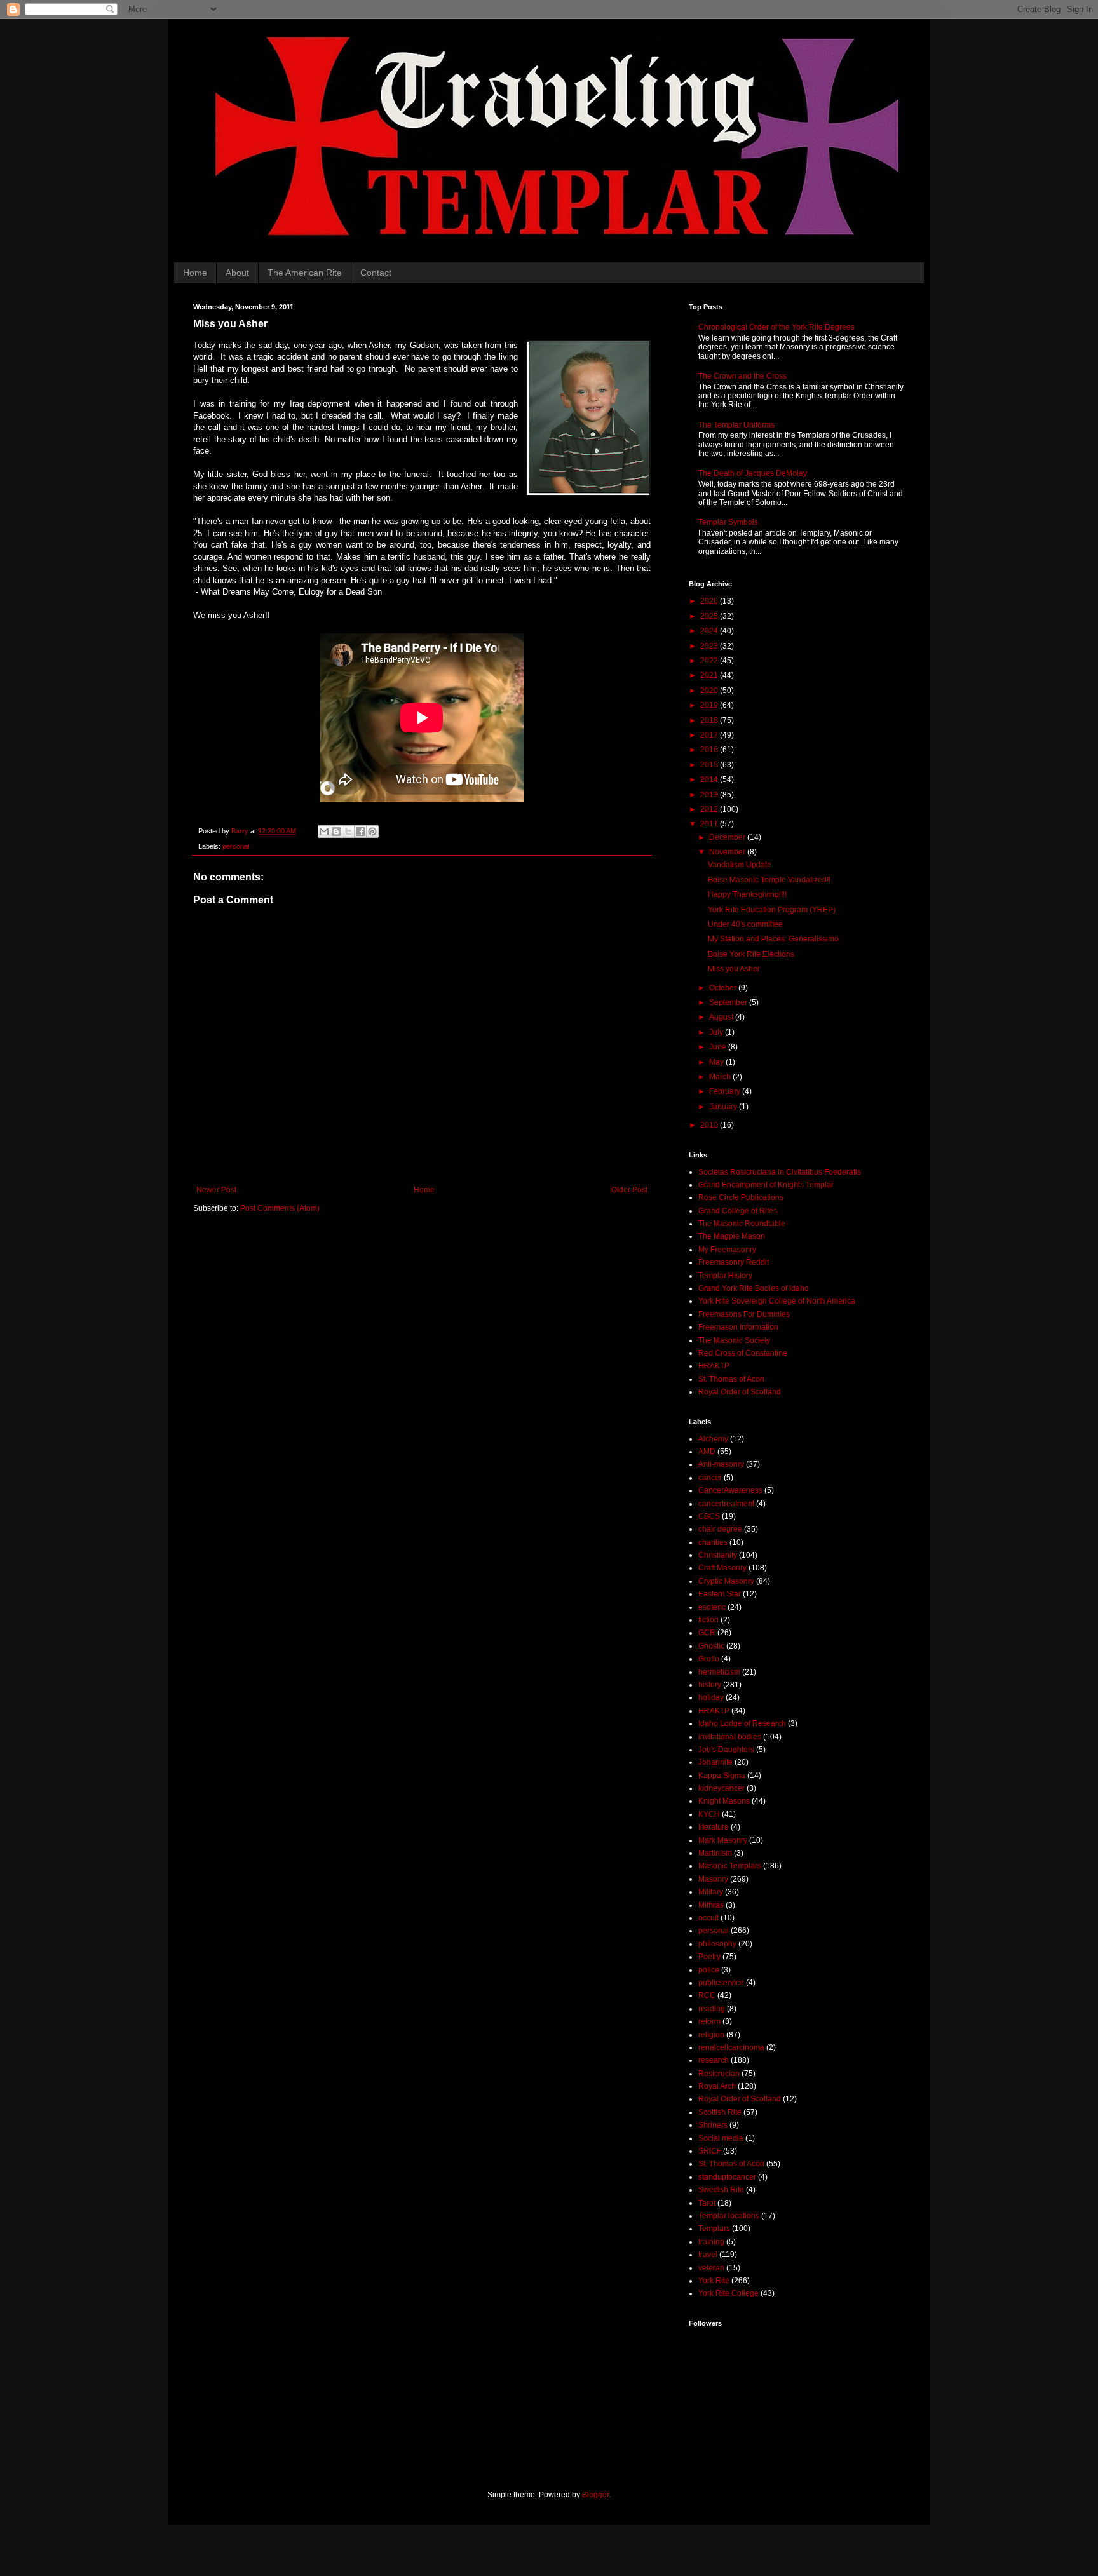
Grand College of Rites (738, 1211)
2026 (710, 601)
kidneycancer (722, 1788)
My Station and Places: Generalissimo (773, 939)
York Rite (714, 2281)
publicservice (721, 1983)
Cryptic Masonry (726, 1581)
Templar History (725, 1276)
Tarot (707, 2203)
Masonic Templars (730, 1866)
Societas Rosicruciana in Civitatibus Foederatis (780, 1172)
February (726, 1091)
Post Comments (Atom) (280, 1208)
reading (712, 2009)
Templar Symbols (728, 522)
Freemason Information (738, 1327)
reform (709, 2021)
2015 (710, 765)
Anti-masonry (721, 1464)
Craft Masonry (722, 1568)
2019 (710, 705)
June (719, 1047)
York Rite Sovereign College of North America (777, 1301)
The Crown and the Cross (742, 376)
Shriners (713, 2125)
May (717, 1062)
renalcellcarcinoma (731, 2047)
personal (236, 846)
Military (711, 1892)
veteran (711, 2268)
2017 (710, 735)
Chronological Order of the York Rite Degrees (776, 327)
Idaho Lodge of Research (742, 1723)
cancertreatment (726, 1504)
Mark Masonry (723, 1840)
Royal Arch (717, 2086)
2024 (710, 631)
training (711, 2242)
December (728, 837)
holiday (711, 1697)
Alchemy (713, 1439)
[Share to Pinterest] (372, 832)
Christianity (718, 1555)
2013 (710, 795)
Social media (721, 2138)
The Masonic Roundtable (742, 1224)
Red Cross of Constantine (743, 1353)
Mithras (711, 1905)
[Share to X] (348, 832)
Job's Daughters (726, 1750)
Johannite (715, 1762)
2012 (710, 809)
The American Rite (305, 273)
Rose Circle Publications (741, 1197)
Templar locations (729, 2216)
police (709, 1970)
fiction (708, 1620)
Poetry (709, 1957)
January (724, 1107)
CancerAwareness (730, 1490)
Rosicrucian (719, 2074)
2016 (710, 750)
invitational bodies (730, 1737)
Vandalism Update (740, 865)
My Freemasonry (727, 1250)
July (717, 1032)
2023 (710, 646)
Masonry (713, 1879)
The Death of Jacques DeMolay (753, 473)
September (729, 1002)
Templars (714, 2229)
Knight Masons (724, 1801)
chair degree (720, 1529)
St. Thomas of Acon (731, 1379)
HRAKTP (714, 1366)
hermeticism (719, 1672)
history (710, 1685)
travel (708, 2255)
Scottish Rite (720, 2112)
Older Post (629, 1190)
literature (714, 1827)
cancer (710, 1478)
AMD (707, 1452)
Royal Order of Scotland (740, 1392)
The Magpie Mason (732, 1236)
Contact (376, 273)
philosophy (717, 1944)
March (721, 1077)
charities (713, 1542)
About (237, 273)
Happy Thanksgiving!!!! (747, 894)
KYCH (709, 1814)
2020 (710, 691)
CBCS (709, 1516)
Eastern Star (720, 1594)
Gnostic (711, 1646)
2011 (710, 824)
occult (708, 1918)
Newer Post (216, 1190)
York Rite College (729, 2293)
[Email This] (324, 832)
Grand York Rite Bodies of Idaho (754, 1288)
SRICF (710, 2151)
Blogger (595, 2495)
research (714, 2060)
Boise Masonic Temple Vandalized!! (769, 880)
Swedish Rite (721, 2190)
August (722, 1017)
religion (711, 2035)
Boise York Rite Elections (751, 954)
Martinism (715, 1853)
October (724, 988)
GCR (707, 1633)
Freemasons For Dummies (744, 1314)
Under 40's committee (745, 924)
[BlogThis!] (336, 832)
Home (195, 273)
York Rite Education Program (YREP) (772, 910)
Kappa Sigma (722, 1776)
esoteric (712, 1607)
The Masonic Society (734, 1340)
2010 (710, 1125)
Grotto (709, 1659)
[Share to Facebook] (360, 832)
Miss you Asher (734, 969)
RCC (707, 1995)
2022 (710, 661)
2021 (710, 675)
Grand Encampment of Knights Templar (766, 1185)
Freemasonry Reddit (734, 1262)
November (728, 852)
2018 (710, 720)
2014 (710, 779)
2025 (710, 616)
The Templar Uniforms (736, 425)
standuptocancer (727, 2177)
